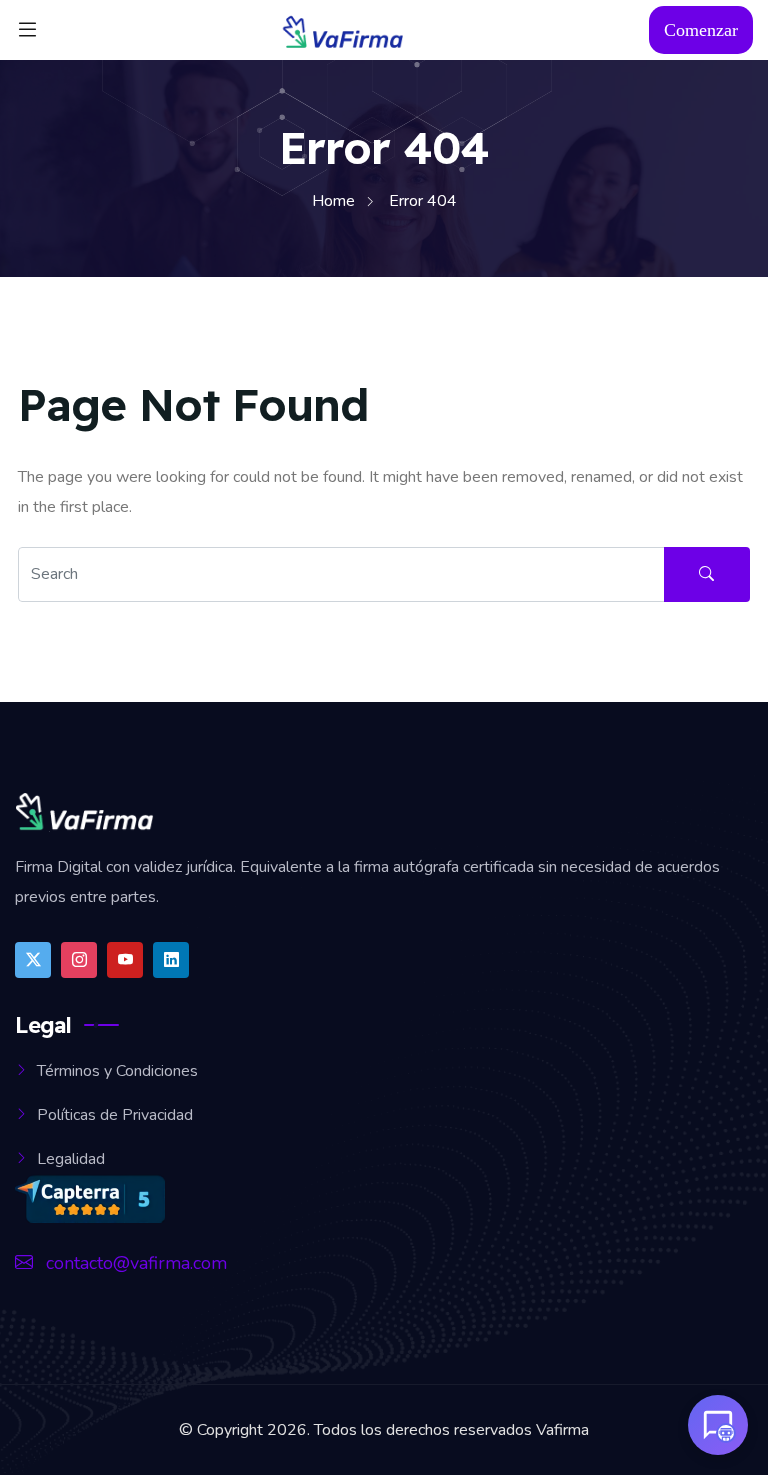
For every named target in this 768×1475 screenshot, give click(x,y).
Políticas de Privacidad (115, 1115)
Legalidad (71, 1159)
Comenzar (701, 30)
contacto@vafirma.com (134, 1263)
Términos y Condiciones (117, 1071)
